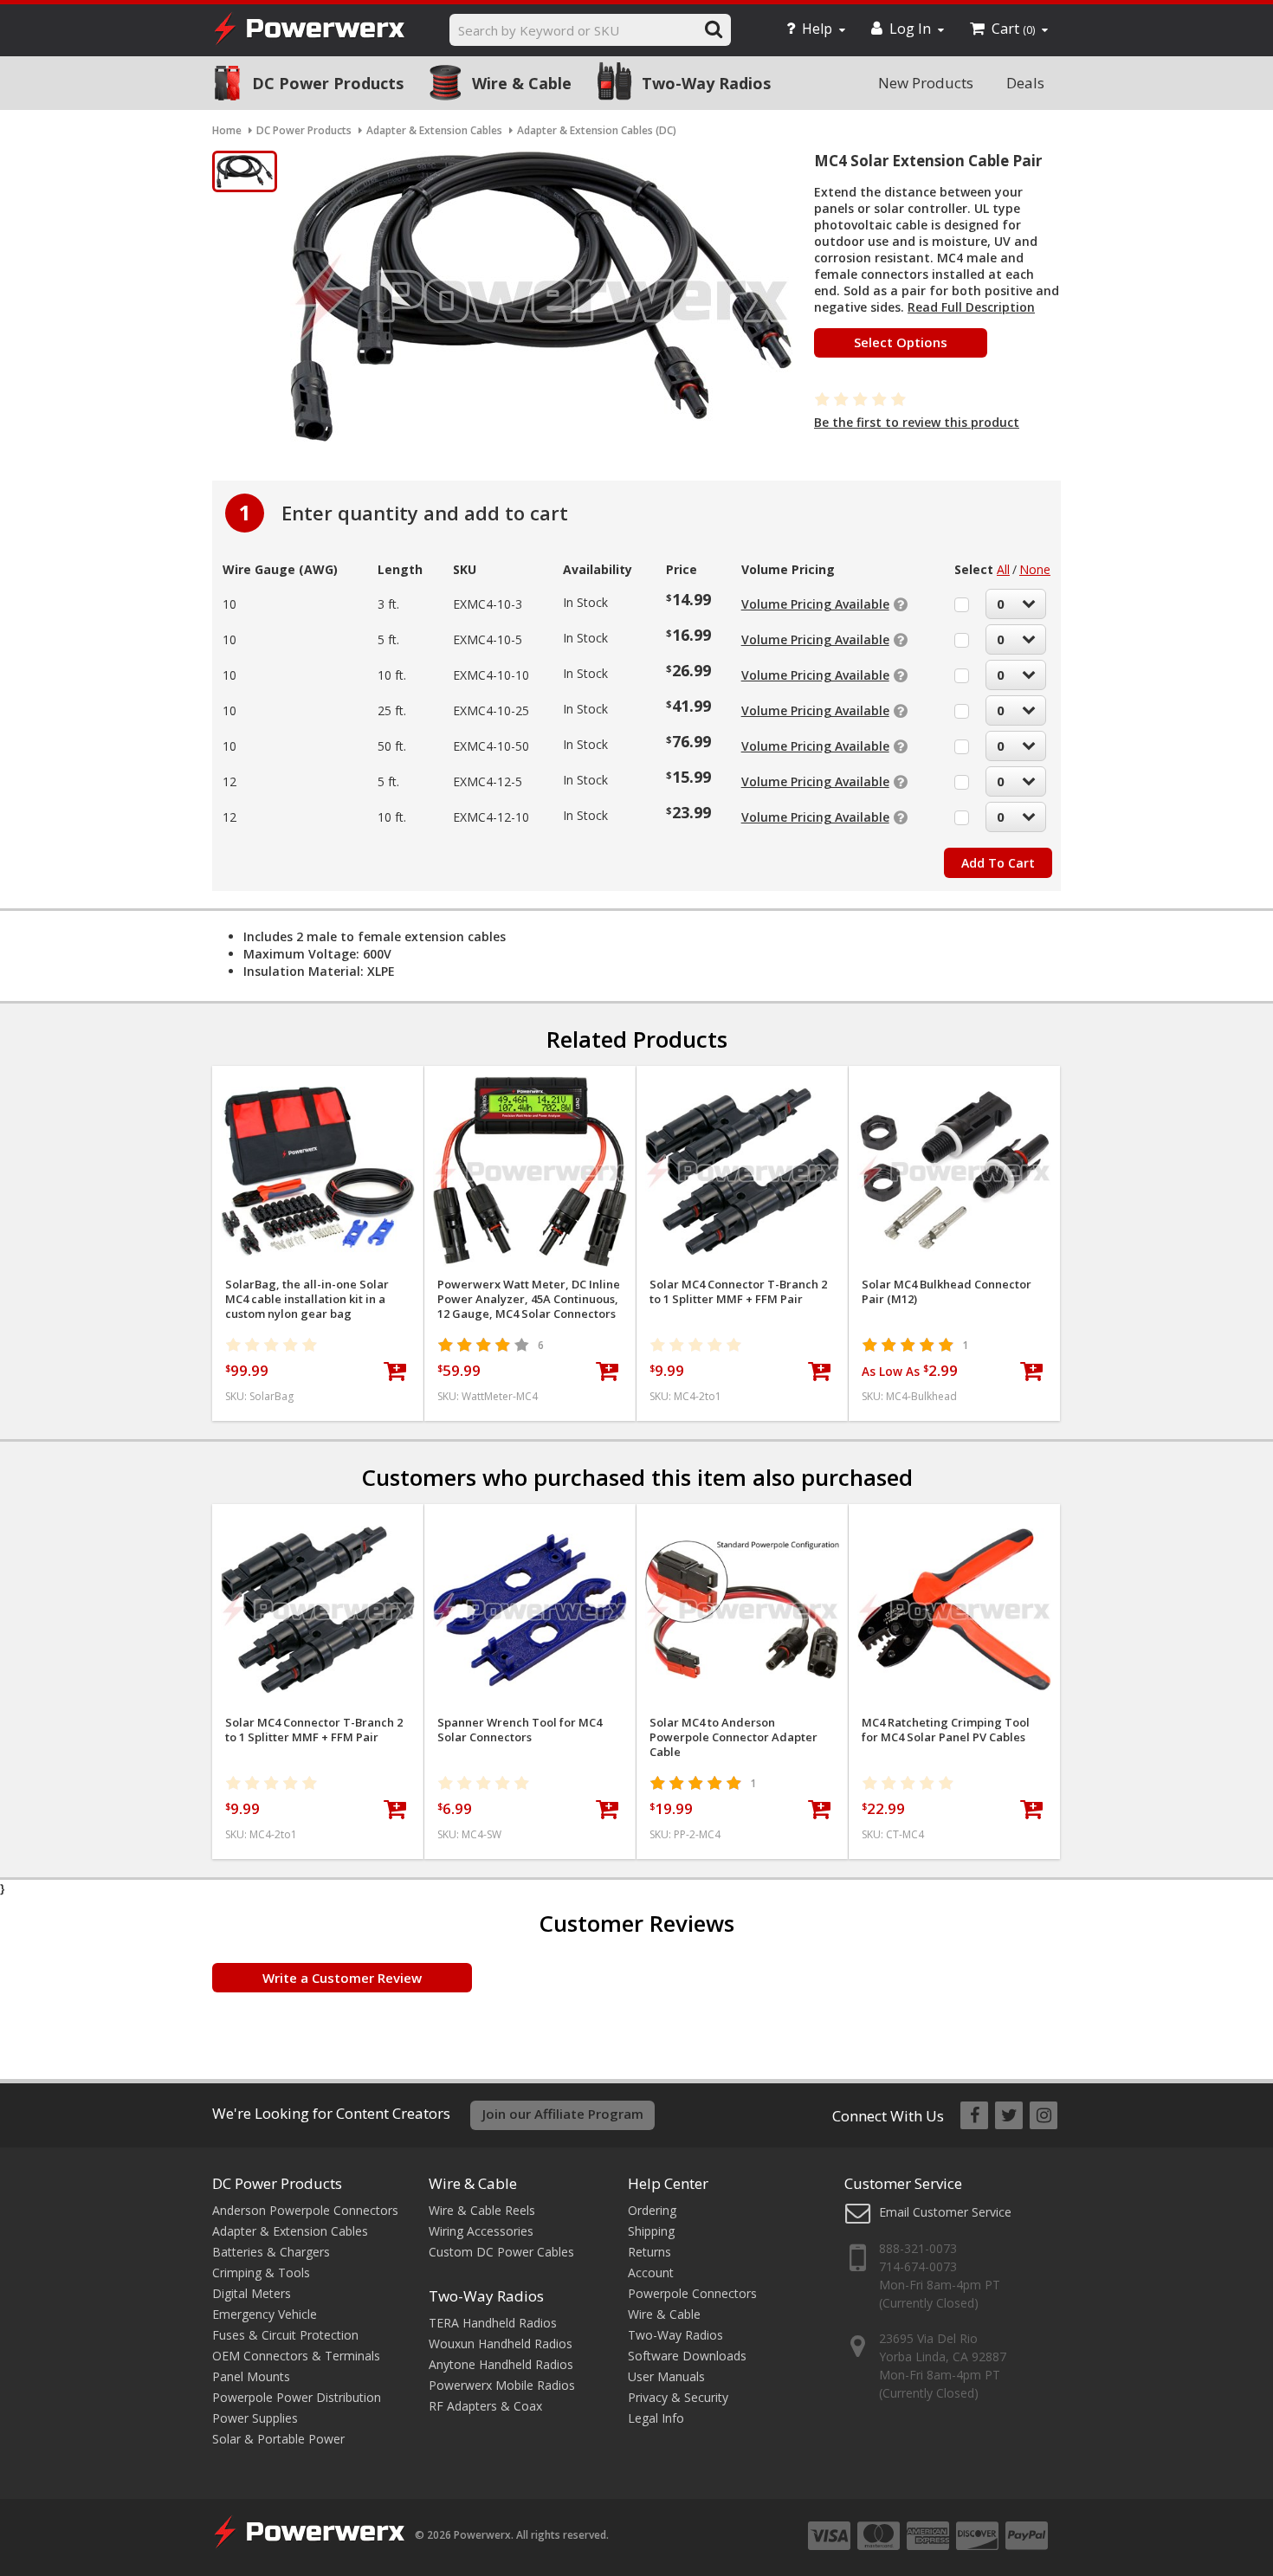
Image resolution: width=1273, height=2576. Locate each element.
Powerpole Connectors (692, 2293)
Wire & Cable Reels (482, 2210)
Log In (910, 29)
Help (817, 29)
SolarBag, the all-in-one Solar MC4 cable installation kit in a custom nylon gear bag (307, 1299)
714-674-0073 (918, 2266)
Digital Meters (252, 2293)
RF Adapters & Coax (485, 2406)
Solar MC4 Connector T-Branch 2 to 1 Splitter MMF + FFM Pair (738, 1292)
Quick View (318, 1086)
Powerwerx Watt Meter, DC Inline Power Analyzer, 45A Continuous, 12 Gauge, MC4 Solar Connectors (529, 1299)
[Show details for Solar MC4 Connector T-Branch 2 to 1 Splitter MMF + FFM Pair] (742, 1172)
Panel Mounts (251, 2376)
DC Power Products (328, 83)
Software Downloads (687, 2356)
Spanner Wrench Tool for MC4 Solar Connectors (520, 1730)
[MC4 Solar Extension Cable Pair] (245, 171)
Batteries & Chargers (271, 2252)
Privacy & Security (678, 2397)
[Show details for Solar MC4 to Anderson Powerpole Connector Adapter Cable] (742, 1610)
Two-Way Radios (706, 83)
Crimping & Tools (261, 2273)
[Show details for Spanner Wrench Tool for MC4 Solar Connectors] (530, 1610)
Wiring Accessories (481, 2231)
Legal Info (656, 2418)
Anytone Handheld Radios (501, 2364)
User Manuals (666, 2376)
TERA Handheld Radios (493, 2323)
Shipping (651, 2231)
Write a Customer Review (342, 1978)
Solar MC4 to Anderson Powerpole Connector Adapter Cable (733, 1737)
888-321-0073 (918, 2248)
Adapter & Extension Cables (290, 2231)
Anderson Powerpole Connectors (305, 2210)
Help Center (668, 2183)
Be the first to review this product (917, 422)
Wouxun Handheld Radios (501, 2344)
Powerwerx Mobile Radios (502, 2385)
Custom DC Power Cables (501, 2252)
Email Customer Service (945, 2212)
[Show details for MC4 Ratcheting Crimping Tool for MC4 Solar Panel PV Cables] (954, 1610)
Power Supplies (255, 2418)
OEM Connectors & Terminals (296, 2356)
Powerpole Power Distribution (297, 2397)
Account (651, 2273)
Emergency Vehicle (265, 2314)
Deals (1025, 83)
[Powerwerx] (309, 31)
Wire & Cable (522, 83)
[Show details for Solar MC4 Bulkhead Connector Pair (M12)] (954, 1172)
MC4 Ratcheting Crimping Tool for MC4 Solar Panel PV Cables (946, 1730)
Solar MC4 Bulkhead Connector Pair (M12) (947, 1292)
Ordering (652, 2210)
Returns (649, 2252)
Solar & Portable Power (278, 2439)
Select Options (901, 342)
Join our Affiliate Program (563, 2114)
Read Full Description (971, 307)
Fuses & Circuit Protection (285, 2335)
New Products (926, 83)
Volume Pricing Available (815, 604)
